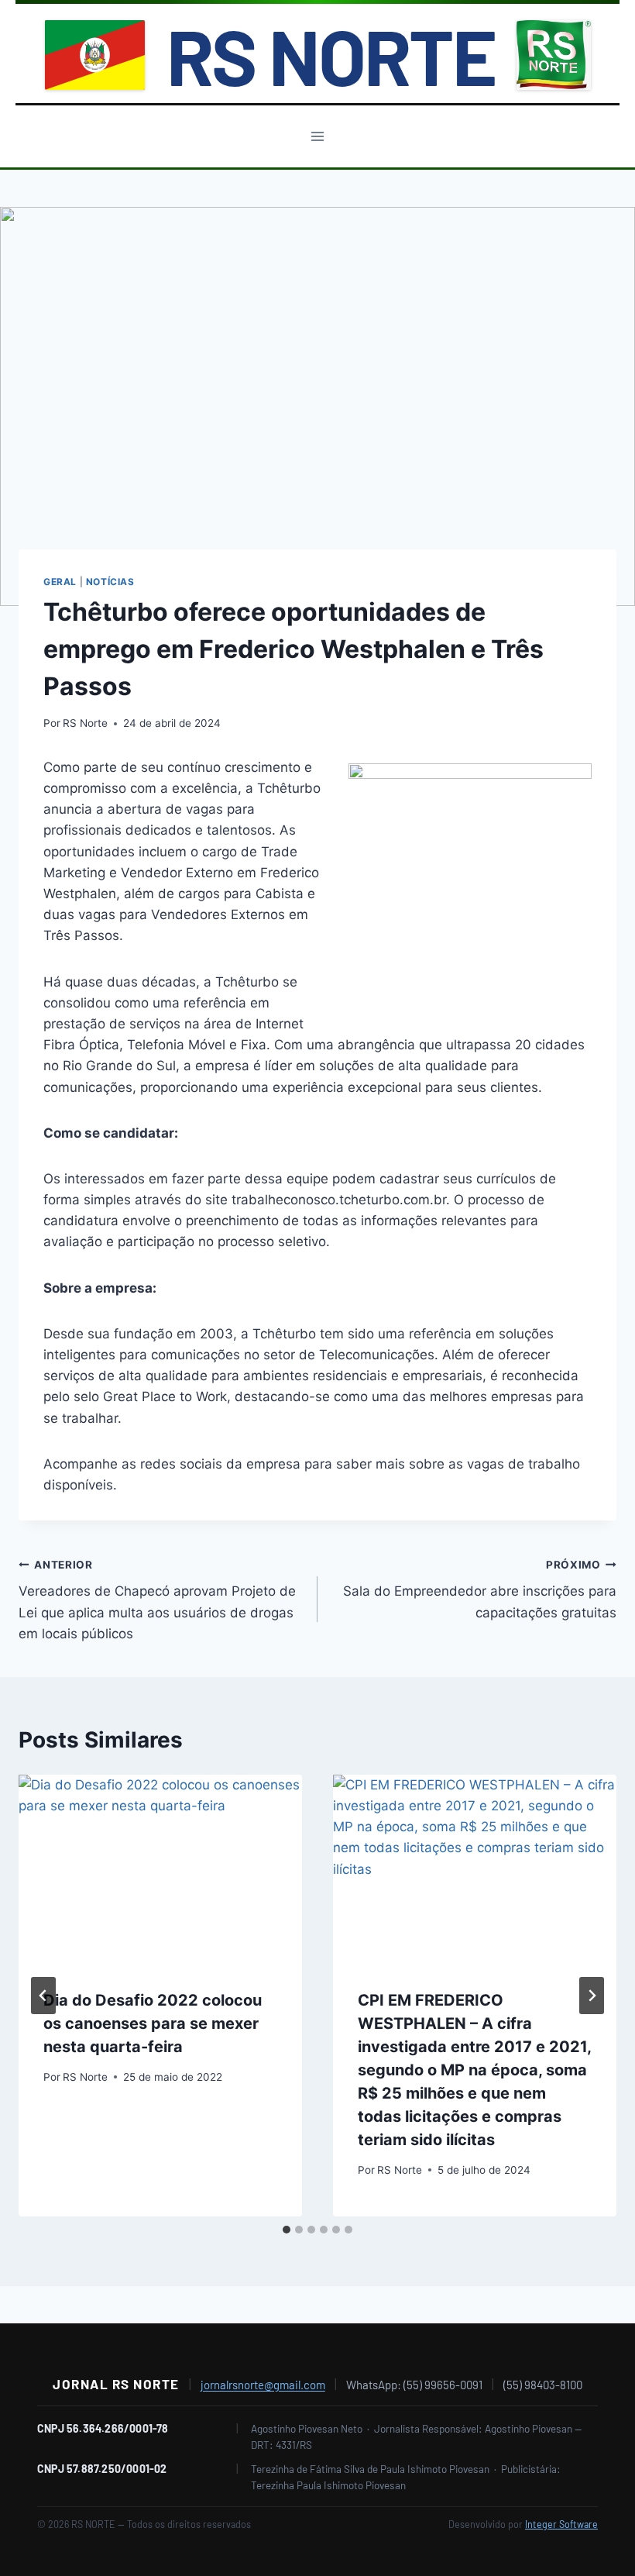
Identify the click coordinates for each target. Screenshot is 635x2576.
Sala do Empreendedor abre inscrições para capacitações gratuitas (480, 1589)
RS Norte (85, 723)
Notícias (110, 582)
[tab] (287, 2230)
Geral (60, 582)
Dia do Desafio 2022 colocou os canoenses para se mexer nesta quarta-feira (153, 2023)
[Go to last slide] (43, 1996)
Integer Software (561, 2524)
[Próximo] (592, 1996)
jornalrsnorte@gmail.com (263, 2385)
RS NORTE (331, 55)
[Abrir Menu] (318, 136)
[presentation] (160, 1869)
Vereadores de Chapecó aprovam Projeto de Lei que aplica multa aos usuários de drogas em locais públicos (157, 1600)
